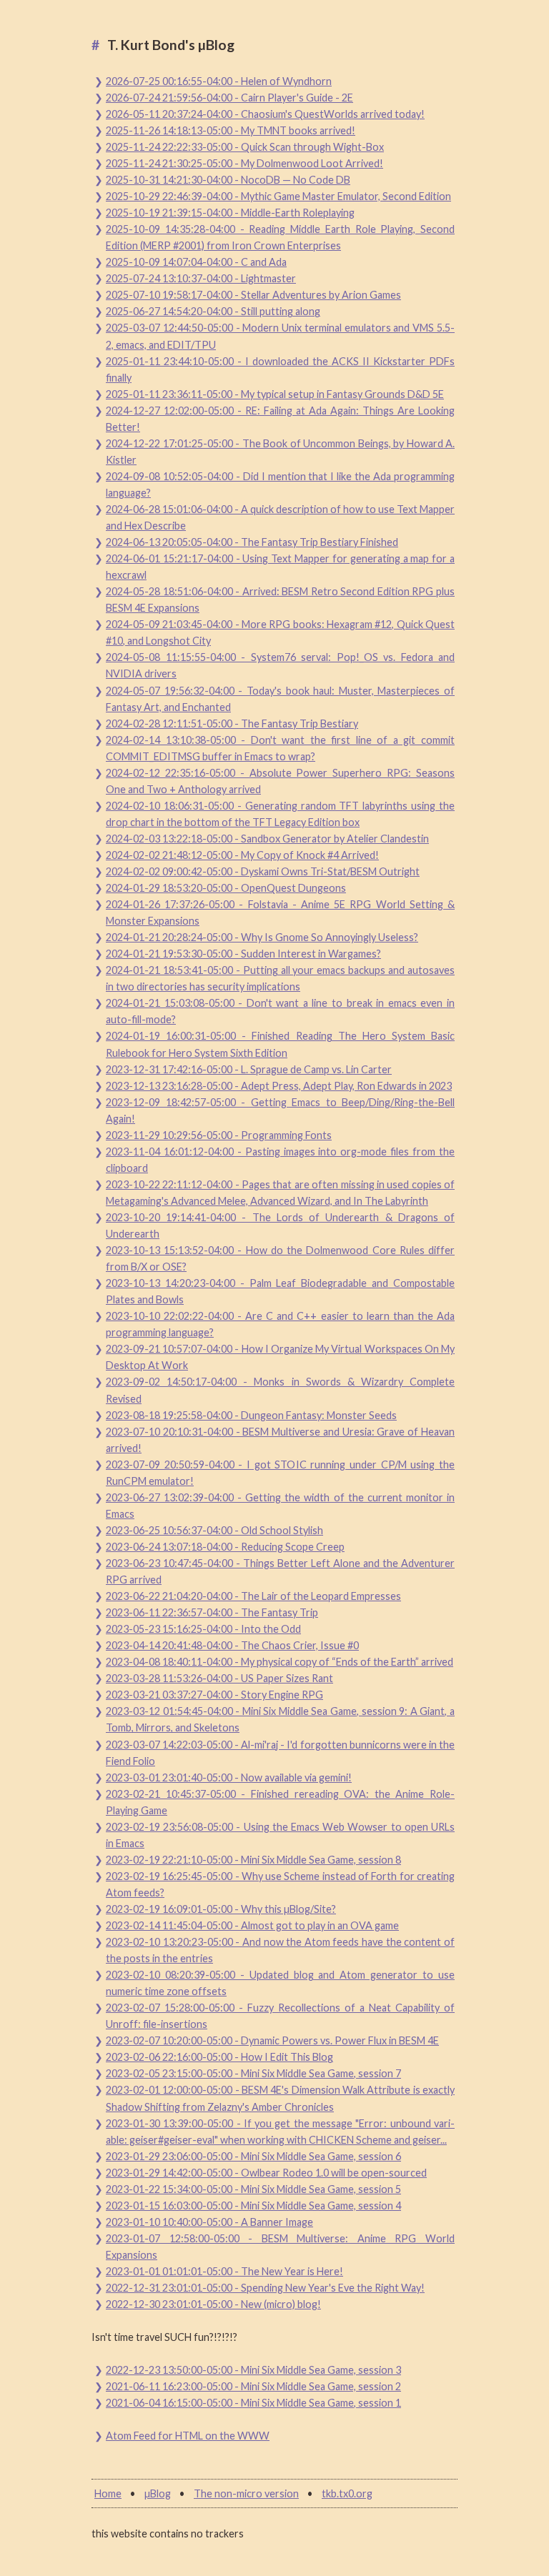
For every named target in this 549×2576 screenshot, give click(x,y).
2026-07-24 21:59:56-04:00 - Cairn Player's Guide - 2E (229, 98)
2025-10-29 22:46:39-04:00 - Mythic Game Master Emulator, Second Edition (278, 196)
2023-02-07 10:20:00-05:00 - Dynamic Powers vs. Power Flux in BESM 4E (272, 2040)
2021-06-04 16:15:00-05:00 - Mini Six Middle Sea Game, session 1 (253, 2403)
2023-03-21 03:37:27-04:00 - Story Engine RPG (214, 1695)
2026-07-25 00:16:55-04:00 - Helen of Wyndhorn (219, 81)
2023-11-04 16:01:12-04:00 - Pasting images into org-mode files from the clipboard (280, 1160)
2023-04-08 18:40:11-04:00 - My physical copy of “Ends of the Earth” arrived (280, 1662)
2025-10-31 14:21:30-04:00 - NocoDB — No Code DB (228, 180)
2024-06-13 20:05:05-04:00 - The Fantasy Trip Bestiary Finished (252, 542)
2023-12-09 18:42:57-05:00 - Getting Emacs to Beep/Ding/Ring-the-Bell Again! (280, 1110)
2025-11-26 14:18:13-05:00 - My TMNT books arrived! (231, 130)
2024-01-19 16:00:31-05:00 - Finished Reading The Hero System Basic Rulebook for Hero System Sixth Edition (280, 1044)
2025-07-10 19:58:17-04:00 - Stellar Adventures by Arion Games (253, 295)
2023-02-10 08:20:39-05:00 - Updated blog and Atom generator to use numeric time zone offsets (280, 1983)
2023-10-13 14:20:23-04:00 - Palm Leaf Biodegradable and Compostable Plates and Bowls (280, 1291)
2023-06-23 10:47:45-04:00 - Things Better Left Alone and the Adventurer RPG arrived (280, 1571)
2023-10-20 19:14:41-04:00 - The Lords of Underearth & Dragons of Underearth (280, 1225)
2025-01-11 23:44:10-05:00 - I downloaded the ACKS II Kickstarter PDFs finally (280, 369)
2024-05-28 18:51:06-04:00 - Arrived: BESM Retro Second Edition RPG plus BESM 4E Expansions (280, 600)
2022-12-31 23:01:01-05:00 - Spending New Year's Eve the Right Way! (265, 2288)
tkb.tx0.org (347, 2493)
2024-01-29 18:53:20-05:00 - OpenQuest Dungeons (226, 888)
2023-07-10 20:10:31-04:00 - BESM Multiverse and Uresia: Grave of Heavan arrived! (280, 1440)
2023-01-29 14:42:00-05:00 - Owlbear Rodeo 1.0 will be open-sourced (266, 2173)
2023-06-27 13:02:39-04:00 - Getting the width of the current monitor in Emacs (280, 1506)
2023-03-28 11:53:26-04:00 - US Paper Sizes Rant (219, 1678)
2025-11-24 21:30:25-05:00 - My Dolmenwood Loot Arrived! (244, 163)
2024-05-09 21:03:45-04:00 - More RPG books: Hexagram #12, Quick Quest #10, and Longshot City (280, 632)
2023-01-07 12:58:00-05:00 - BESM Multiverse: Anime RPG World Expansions (280, 2247)
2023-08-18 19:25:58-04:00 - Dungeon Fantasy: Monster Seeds (251, 1415)
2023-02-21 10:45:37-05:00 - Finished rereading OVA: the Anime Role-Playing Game (280, 1802)
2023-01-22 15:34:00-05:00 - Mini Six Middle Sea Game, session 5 (253, 2189)
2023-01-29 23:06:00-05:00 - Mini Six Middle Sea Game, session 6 (253, 2156)
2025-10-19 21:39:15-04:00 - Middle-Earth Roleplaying (230, 213)
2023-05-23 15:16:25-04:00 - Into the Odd (203, 1629)
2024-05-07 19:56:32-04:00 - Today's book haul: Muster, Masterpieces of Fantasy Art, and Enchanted (280, 699)
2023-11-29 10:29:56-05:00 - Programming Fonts (219, 1135)
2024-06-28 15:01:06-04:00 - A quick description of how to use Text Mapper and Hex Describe (280, 517)
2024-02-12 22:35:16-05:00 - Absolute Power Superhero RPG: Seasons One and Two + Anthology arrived (280, 781)
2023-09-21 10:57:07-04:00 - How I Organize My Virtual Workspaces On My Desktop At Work (280, 1357)
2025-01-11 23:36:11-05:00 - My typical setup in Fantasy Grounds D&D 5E (275, 394)
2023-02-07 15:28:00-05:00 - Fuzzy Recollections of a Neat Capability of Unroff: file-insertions (280, 2016)
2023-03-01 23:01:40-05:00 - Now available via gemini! (229, 1777)
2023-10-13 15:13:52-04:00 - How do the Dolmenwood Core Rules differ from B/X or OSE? (280, 1258)
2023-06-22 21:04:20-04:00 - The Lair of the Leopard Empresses (253, 1596)
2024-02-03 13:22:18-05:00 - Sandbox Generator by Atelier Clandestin (267, 839)
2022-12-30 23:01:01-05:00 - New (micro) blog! (213, 2304)
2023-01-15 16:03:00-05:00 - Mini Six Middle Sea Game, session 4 (253, 2205)
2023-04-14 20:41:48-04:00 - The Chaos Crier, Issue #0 (232, 1645)
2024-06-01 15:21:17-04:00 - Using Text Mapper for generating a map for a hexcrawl (280, 567)
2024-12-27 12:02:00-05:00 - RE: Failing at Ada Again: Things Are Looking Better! (280, 419)
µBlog (158, 2493)
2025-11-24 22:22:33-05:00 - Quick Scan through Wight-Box (245, 147)
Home (108, 2493)
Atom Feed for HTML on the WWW (188, 2436)
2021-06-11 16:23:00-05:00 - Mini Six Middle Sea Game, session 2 (253, 2386)
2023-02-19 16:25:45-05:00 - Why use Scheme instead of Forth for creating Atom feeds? (280, 1884)
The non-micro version (246, 2493)
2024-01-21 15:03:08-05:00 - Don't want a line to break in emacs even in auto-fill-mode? (280, 1011)
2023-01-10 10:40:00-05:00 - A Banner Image (209, 2222)
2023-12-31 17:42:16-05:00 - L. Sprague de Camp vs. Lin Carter (249, 1069)
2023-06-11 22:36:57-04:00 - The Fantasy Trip (212, 1612)
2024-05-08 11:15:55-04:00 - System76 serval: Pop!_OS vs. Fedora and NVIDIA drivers (280, 665)
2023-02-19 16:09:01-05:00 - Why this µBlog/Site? (221, 1909)
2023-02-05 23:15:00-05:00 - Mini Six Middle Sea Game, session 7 (253, 2073)
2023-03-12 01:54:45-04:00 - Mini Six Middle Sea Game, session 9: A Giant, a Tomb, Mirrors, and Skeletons (280, 1719)
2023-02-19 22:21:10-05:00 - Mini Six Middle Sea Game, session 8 (253, 1860)
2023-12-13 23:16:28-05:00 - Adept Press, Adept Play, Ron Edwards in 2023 (279, 1086)
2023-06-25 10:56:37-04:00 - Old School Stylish (214, 1530)
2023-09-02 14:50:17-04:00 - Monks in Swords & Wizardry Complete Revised (280, 1390)
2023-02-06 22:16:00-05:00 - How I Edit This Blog (219, 2057)
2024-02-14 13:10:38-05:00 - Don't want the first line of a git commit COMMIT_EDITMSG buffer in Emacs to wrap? (280, 748)
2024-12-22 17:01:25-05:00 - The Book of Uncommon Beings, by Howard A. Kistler (280, 452)
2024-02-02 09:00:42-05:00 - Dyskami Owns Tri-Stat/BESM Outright (263, 871)
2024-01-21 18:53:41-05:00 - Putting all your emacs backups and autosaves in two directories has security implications (280, 978)
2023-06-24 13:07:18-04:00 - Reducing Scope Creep (225, 1547)
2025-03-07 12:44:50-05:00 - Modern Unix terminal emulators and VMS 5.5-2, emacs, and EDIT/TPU (280, 336)
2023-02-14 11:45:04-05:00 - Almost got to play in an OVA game (252, 1925)
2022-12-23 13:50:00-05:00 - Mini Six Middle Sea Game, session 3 (253, 2370)
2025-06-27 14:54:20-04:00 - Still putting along (213, 311)
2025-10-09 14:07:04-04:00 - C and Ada (196, 262)
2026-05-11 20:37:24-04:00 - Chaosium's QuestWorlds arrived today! (265, 114)
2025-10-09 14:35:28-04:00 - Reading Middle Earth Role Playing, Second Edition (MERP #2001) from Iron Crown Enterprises (280, 237)
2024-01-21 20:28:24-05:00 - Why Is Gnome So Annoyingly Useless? (262, 937)
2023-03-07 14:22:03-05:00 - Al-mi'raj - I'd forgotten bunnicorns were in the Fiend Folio (280, 1753)
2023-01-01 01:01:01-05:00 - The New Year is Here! (224, 2271)
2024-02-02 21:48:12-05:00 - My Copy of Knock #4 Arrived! (242, 855)
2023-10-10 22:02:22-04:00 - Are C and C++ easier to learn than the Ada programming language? (280, 1324)
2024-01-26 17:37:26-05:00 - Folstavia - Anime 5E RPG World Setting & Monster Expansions (280, 912)
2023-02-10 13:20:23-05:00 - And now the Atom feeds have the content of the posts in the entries (280, 1950)
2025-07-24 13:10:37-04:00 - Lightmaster (201, 278)
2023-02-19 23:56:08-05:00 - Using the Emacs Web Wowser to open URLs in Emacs (280, 1835)
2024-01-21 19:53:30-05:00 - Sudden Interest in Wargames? (243, 954)
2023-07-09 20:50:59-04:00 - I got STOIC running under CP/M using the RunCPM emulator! (280, 1473)
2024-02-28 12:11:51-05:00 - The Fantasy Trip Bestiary (232, 723)
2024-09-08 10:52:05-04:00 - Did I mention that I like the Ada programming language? (280, 484)
